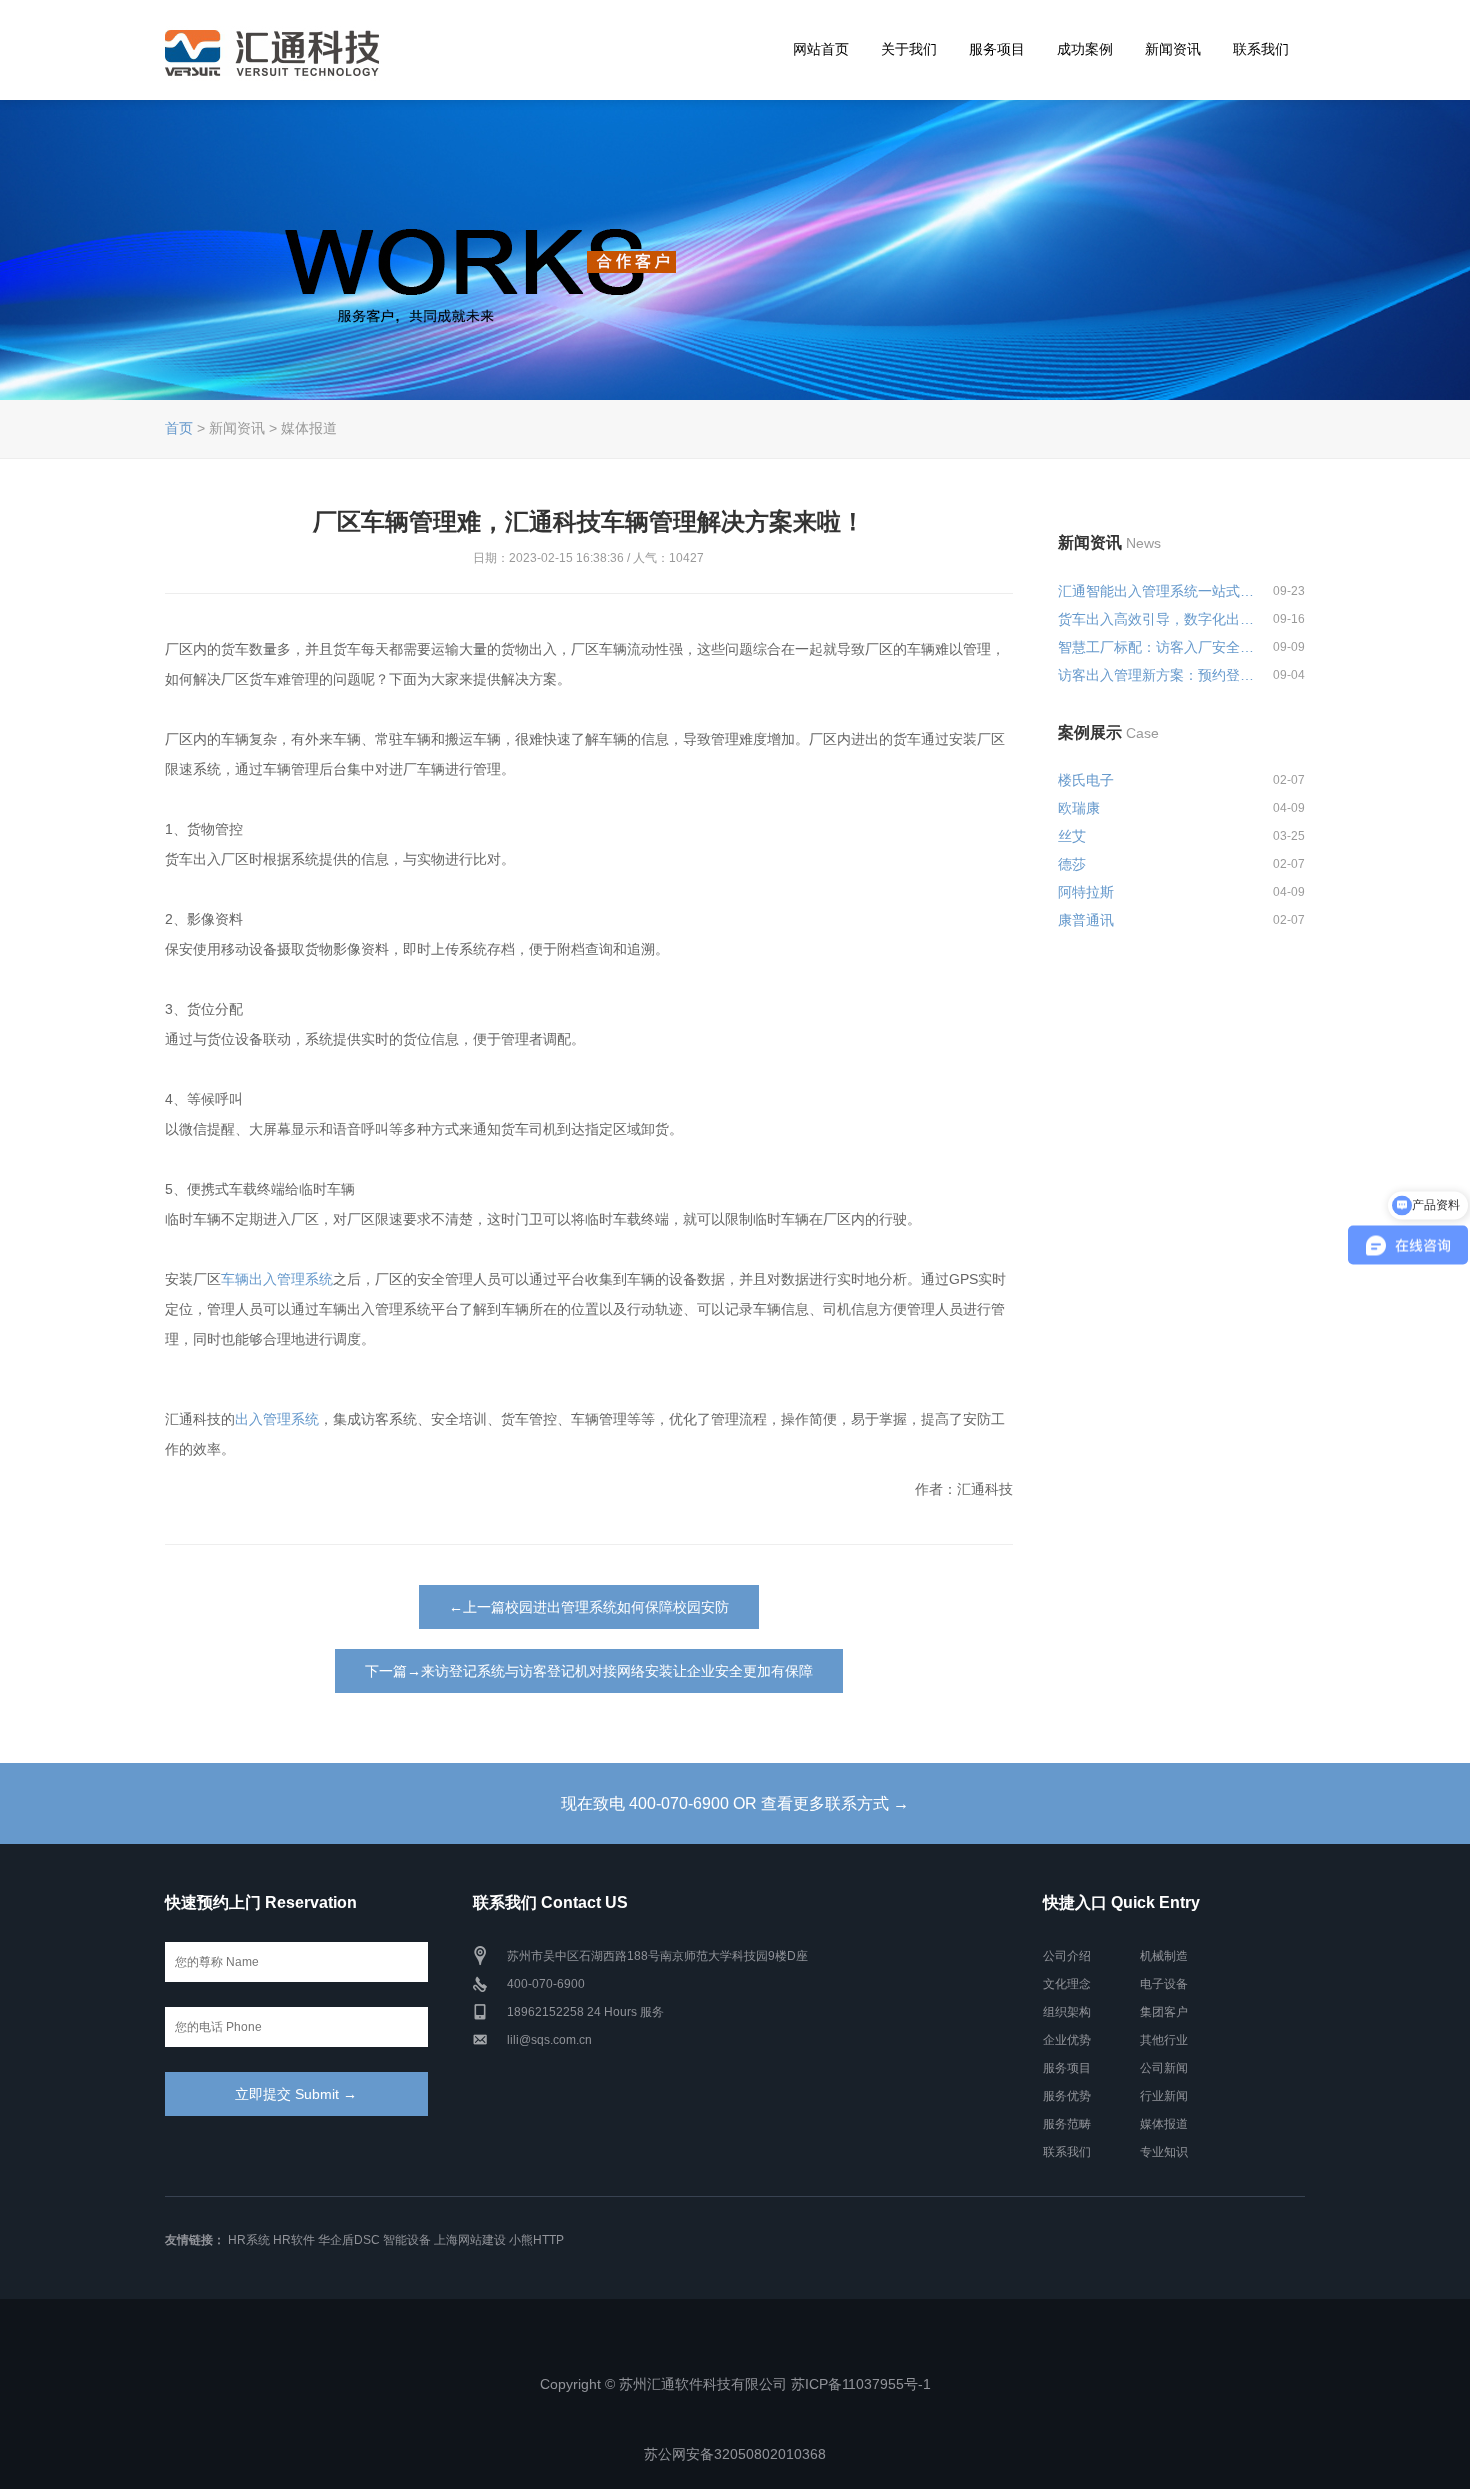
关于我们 (909, 49)
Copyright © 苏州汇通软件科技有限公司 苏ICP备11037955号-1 (735, 2384)
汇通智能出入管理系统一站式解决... (1157, 591)
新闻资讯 (1173, 49)
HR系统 (249, 2240)
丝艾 (1072, 836)
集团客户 (1164, 2012)
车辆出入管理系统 (277, 1279)
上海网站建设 (470, 2240)
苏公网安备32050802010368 (735, 2454)
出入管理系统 (277, 1419)
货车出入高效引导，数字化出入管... (1157, 619)
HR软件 (294, 2240)
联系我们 (1261, 49)
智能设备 (407, 2240)
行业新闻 (1164, 2096)
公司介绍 (1067, 1956)
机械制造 (1164, 1956)
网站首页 (821, 49)
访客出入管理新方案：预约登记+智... (1157, 675)
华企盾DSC (349, 2240)
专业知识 (1164, 2152)
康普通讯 (1086, 920)
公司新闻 (1164, 2068)
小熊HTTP (536, 2240)
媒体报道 (1164, 2124)
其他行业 (1164, 2040)
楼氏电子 (1086, 780)
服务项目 (997, 49)
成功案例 (1085, 49)
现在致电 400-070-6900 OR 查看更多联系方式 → (735, 1803)
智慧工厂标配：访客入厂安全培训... (1157, 647)
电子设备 (1164, 1984)
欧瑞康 (1079, 808)
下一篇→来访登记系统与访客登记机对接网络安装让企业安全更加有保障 (589, 1671)
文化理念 (1067, 1984)
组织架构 (1067, 2012)
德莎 (1072, 864)
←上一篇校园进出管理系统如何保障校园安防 (589, 1607)
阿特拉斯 (1086, 892)
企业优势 (1067, 2040)
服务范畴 (1067, 2124)
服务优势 (1067, 2096)
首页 (179, 428)
